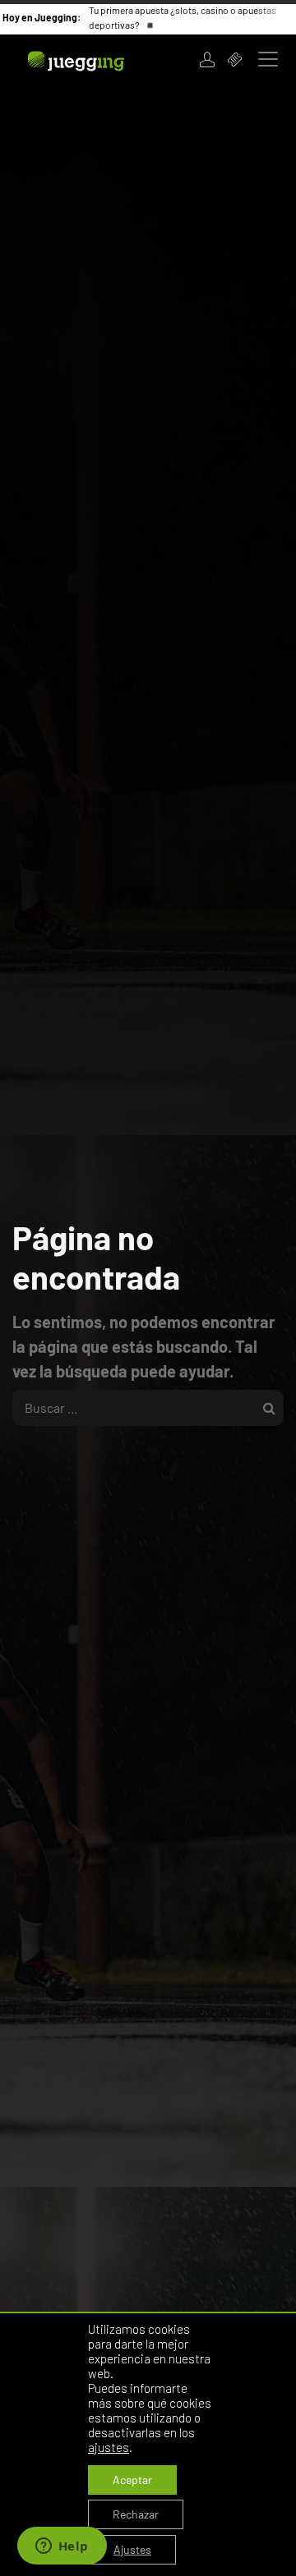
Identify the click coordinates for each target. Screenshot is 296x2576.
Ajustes (132, 2549)
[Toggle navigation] (268, 59)
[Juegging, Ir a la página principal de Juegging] (97, 59)
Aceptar (132, 2480)
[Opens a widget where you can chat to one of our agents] (62, 2547)
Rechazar (136, 2514)
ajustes (109, 2447)
